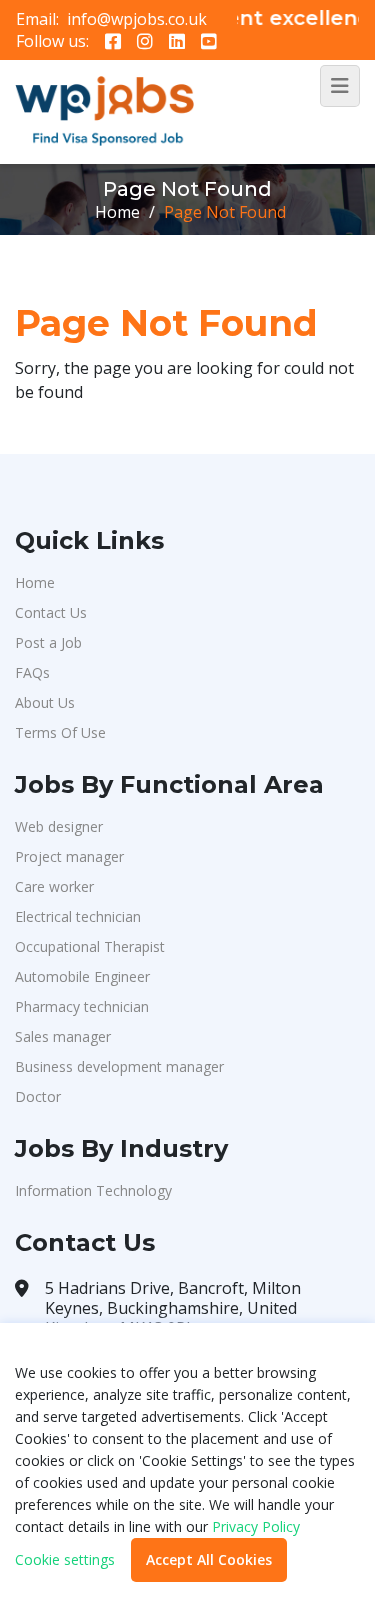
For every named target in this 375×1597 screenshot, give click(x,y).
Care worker (54, 886)
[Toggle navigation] (340, 86)
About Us (45, 702)
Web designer (59, 826)
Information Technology (93, 1190)
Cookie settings (65, 1560)
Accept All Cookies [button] (209, 1559)
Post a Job (48, 642)
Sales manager (63, 1036)
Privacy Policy (256, 1526)
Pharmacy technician (82, 1006)
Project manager (69, 856)
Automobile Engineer (82, 976)
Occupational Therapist (90, 946)
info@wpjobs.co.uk (137, 19)
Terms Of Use (60, 732)
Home (117, 212)
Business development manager (119, 1066)
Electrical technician (78, 916)
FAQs (32, 672)
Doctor (38, 1096)
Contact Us (51, 612)
